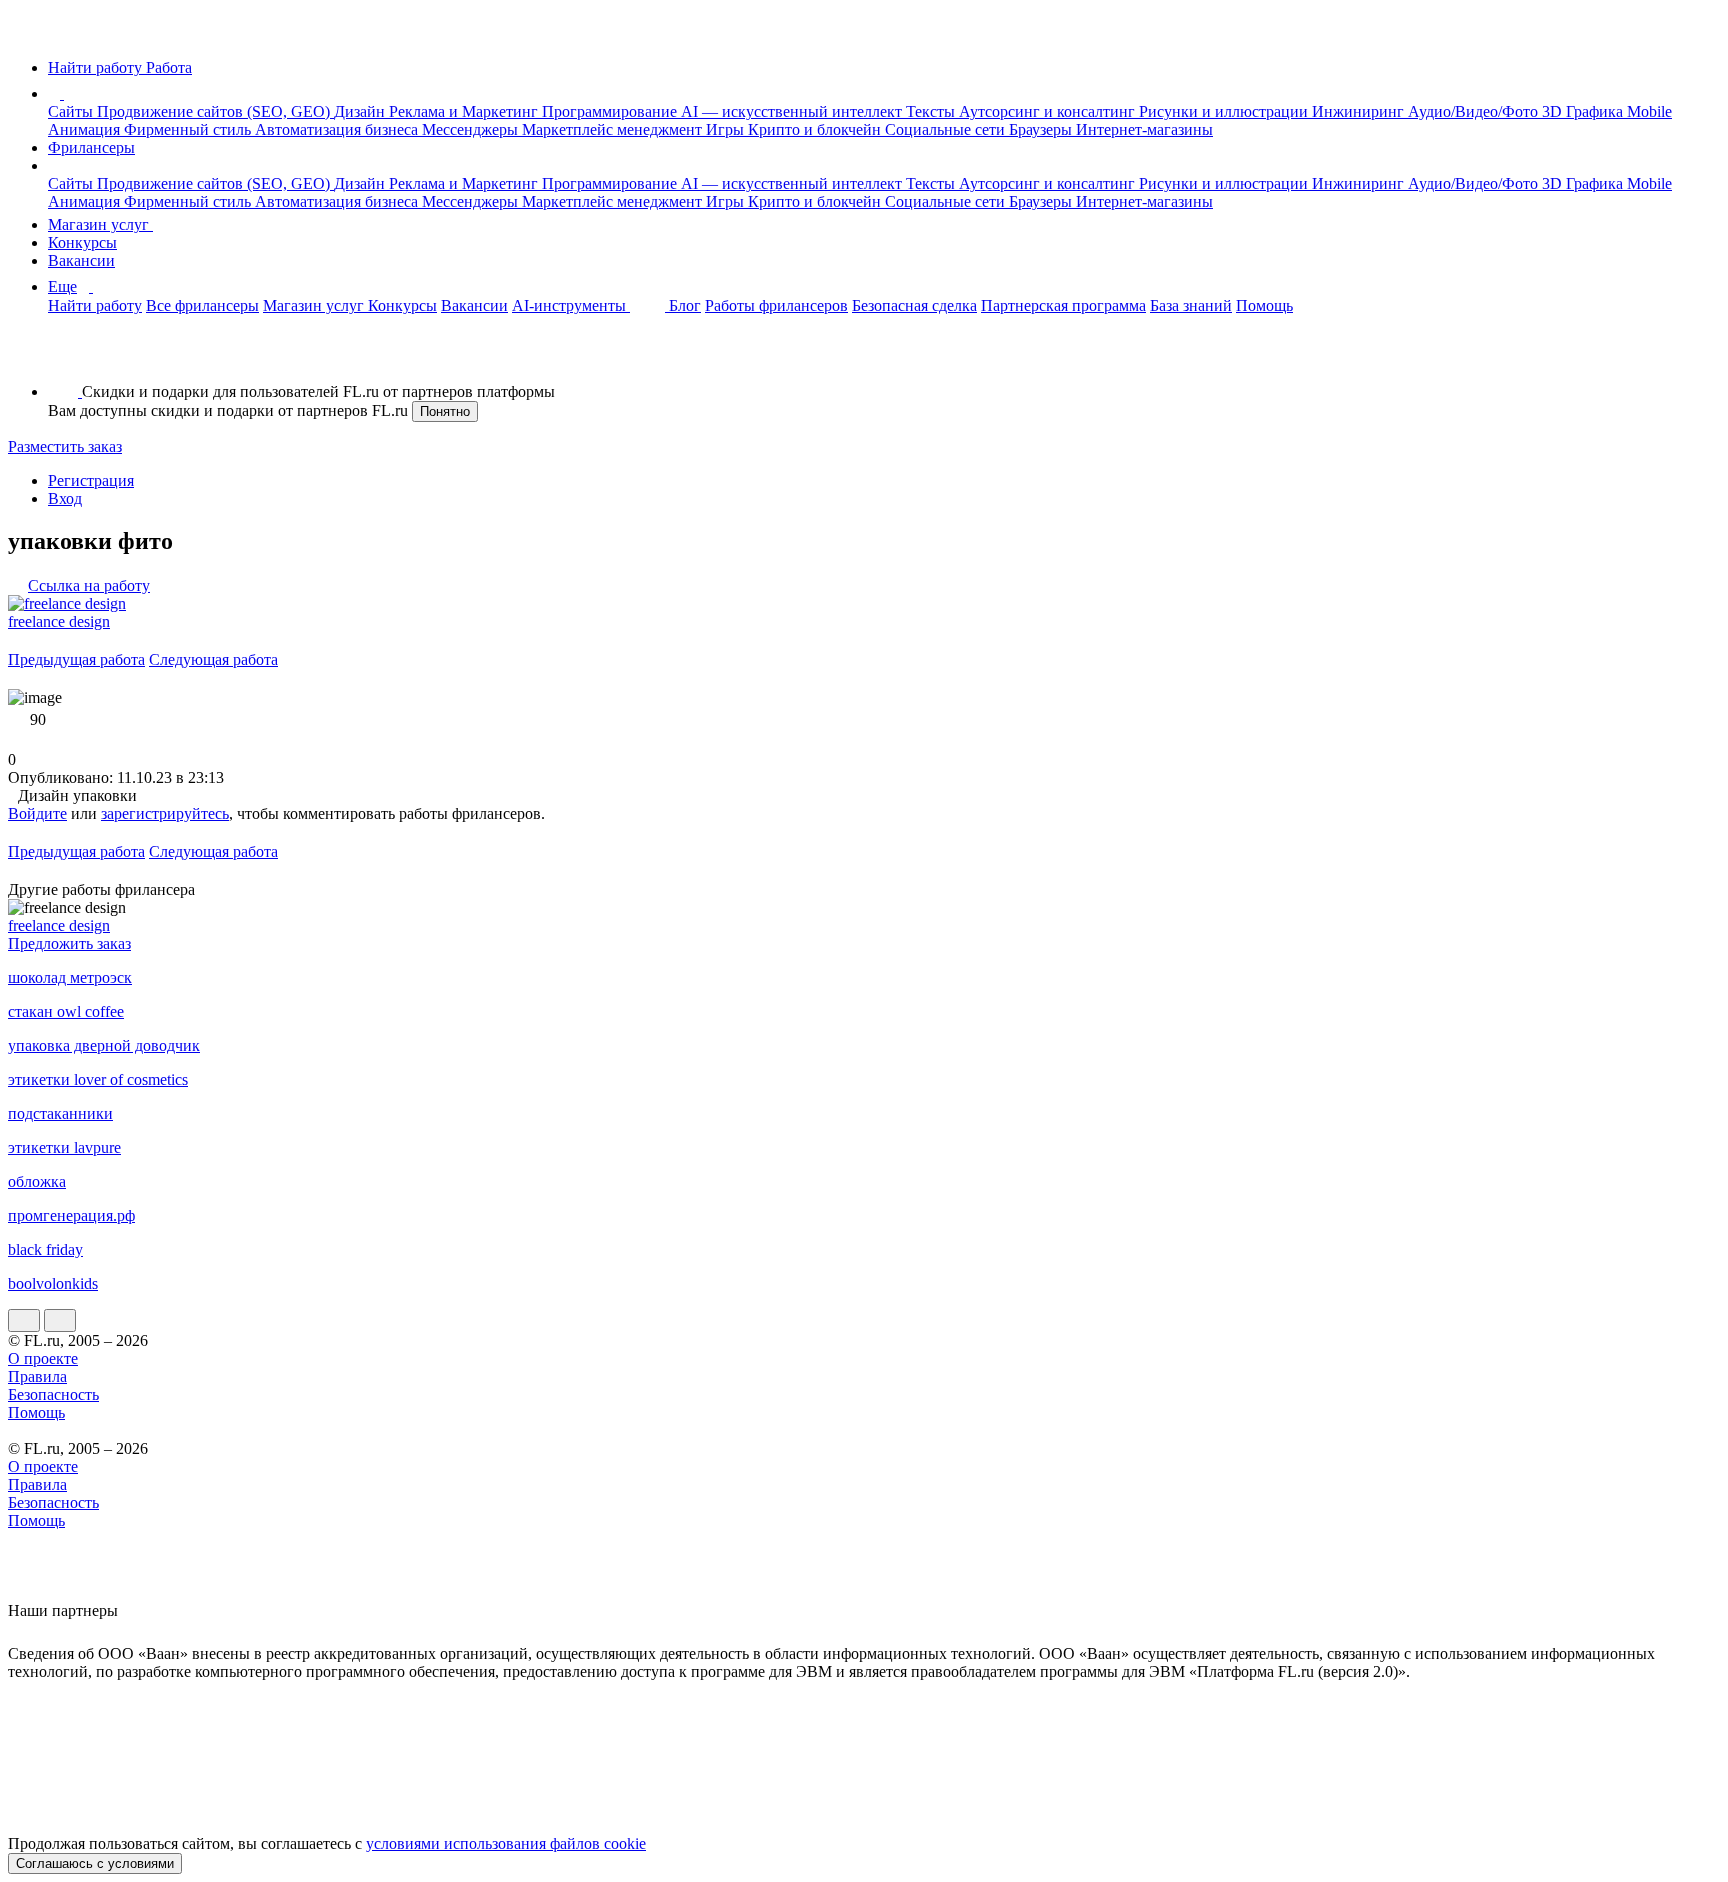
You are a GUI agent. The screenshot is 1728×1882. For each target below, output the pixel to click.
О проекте (43, 1358)
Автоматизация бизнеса (338, 129)
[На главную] (26, 33)
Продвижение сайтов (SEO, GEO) (215, 111)
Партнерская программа (1063, 305)
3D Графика (1584, 111)
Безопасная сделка (914, 305)
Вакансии (81, 260)
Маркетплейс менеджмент (614, 129)
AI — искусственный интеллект (793, 111)
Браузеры (1042, 129)
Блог (685, 305)
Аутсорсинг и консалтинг (1049, 111)
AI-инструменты (571, 305)
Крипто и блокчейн (816, 129)
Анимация (86, 129)
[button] (67, 93)
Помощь (1264, 305)
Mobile (1649, 111)
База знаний (1191, 305)
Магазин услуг (100, 224)
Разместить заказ (65, 446)
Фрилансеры (91, 147)
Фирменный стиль (189, 129)
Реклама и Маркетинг (465, 111)
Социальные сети (947, 129)
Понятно (445, 411)
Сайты (72, 111)
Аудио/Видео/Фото (1475, 111)
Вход (65, 498)
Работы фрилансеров (776, 305)
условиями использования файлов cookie (506, 1843)
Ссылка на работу (89, 585)
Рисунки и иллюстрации (1225, 111)
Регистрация (91, 480)
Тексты (932, 111)
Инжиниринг (1360, 111)
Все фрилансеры (202, 305)
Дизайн (361, 111)
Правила (37, 1376)
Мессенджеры (472, 129)
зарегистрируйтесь (165, 813)
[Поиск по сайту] (64, 357)
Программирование (611, 111)
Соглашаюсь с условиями (95, 1863)
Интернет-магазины (1144, 129)
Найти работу (95, 305)
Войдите (37, 813)
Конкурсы (82, 242)
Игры (727, 129)
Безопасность (53, 1394)
